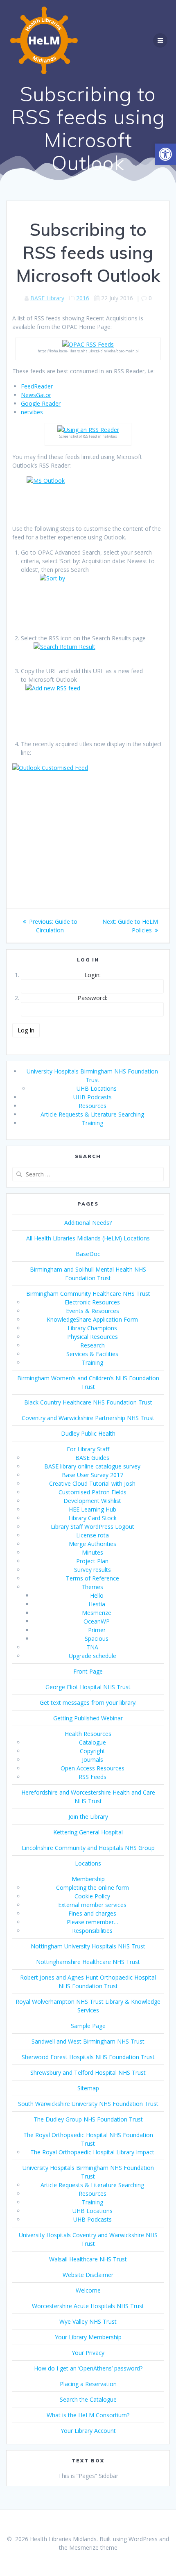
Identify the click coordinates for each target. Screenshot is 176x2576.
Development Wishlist (92, 1501)
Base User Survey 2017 (93, 1475)
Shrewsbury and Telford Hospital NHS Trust (88, 2072)
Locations (88, 1863)
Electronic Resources (92, 1302)
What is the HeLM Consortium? (88, 2415)
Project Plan (92, 1561)
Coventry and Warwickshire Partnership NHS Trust (88, 1418)
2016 (83, 298)
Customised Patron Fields (93, 1492)
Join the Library (88, 1817)
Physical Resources (93, 1337)
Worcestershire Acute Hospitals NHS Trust (88, 2306)
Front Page (88, 1671)
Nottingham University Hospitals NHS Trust (88, 1946)
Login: (93, 975)
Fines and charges (92, 1913)
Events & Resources (93, 1311)
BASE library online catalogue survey (92, 1466)
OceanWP (97, 1621)
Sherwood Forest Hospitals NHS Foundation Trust (88, 2057)
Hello (97, 1595)
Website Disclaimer (88, 2275)
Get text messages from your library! (88, 1702)
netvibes (32, 412)
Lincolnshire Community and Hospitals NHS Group (88, 1848)
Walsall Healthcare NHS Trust (88, 2259)
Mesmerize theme (93, 2547)
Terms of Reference (93, 1578)
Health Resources (88, 1734)
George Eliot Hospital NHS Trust (88, 1687)
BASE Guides (92, 1458)
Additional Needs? (88, 1223)
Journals (93, 1760)
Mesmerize (97, 1613)
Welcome (88, 2290)
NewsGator (36, 395)
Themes (92, 1587)
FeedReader (37, 386)
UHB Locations (97, 1088)
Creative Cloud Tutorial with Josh (92, 1483)
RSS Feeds (93, 1777)
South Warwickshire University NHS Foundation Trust (88, 2104)
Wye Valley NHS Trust (88, 2321)
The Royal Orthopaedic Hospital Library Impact (92, 2152)
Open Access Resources (93, 1768)
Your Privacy (88, 2353)
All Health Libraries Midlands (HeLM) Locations (88, 1238)
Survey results (93, 1570)
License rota (93, 1535)
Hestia (97, 1604)
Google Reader (41, 403)
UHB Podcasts (93, 1097)
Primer (97, 1630)
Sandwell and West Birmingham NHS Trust (88, 2041)
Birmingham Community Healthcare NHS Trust (88, 1294)
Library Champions (92, 1328)
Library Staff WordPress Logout (93, 1527)
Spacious (97, 1639)
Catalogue (93, 1742)
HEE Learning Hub (93, 1509)
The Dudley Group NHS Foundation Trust (88, 2119)
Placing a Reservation (88, 2384)
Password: (92, 998)
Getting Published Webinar (88, 1718)
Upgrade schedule (93, 1656)
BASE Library (47, 298)
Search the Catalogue (88, 2399)
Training (93, 1123)
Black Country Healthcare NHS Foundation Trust (88, 1402)
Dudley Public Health (88, 1433)
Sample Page (88, 2026)
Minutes (93, 1552)
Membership (88, 1879)
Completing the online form (93, 1887)
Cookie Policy (92, 1896)
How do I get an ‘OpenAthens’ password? (88, 2368)
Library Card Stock (93, 1518)
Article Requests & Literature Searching (92, 1114)
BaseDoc (88, 1254)
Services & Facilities (92, 1354)
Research (93, 1345)
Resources (93, 1106)
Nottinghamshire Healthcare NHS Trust (88, 1962)
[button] (165, 154)
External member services (92, 1905)
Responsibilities (92, 1931)
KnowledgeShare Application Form (92, 1319)
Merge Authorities (93, 1544)
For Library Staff (88, 1449)
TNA (92, 1647)
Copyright (93, 1751)
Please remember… (93, 1922)
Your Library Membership (88, 2337)
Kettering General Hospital (88, 1832)
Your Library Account (88, 2431)
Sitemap (88, 2088)
